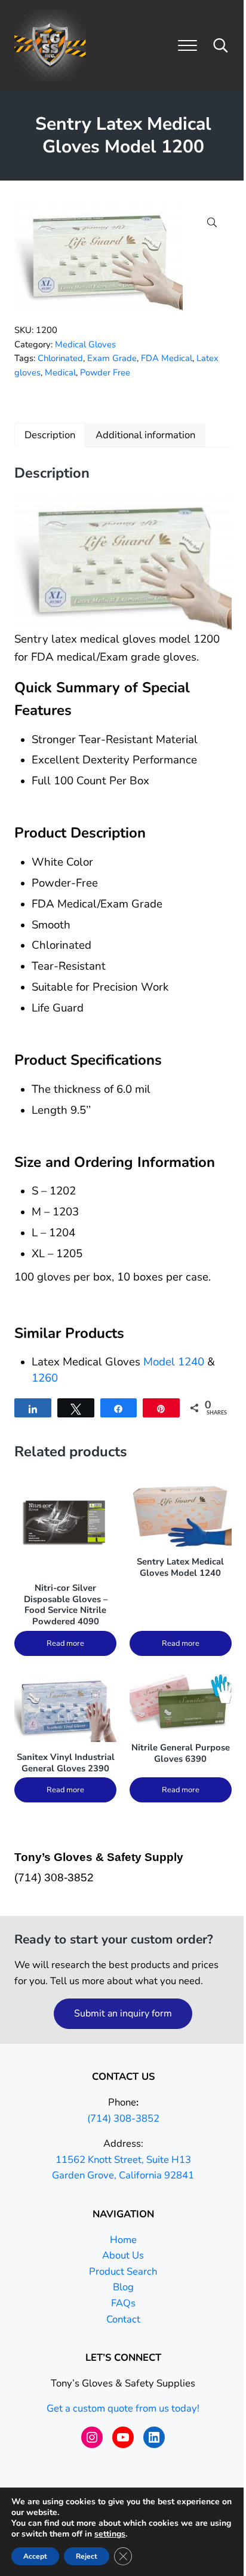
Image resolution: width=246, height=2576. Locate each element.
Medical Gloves (85, 344)
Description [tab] (50, 435)
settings (110, 2534)
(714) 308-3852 (123, 2118)
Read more (65, 1643)
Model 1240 (174, 1362)
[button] (212, 222)
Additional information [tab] (145, 435)
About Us (123, 2255)
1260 (45, 1378)
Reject (87, 2556)
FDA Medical (167, 358)
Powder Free (105, 372)
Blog (123, 2287)
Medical (60, 372)
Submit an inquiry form (123, 2013)
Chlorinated (60, 358)
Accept (35, 2556)
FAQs (123, 2303)
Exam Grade (112, 358)
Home (123, 2240)
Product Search (123, 2271)
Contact (123, 2319)
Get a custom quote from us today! (123, 2408)
